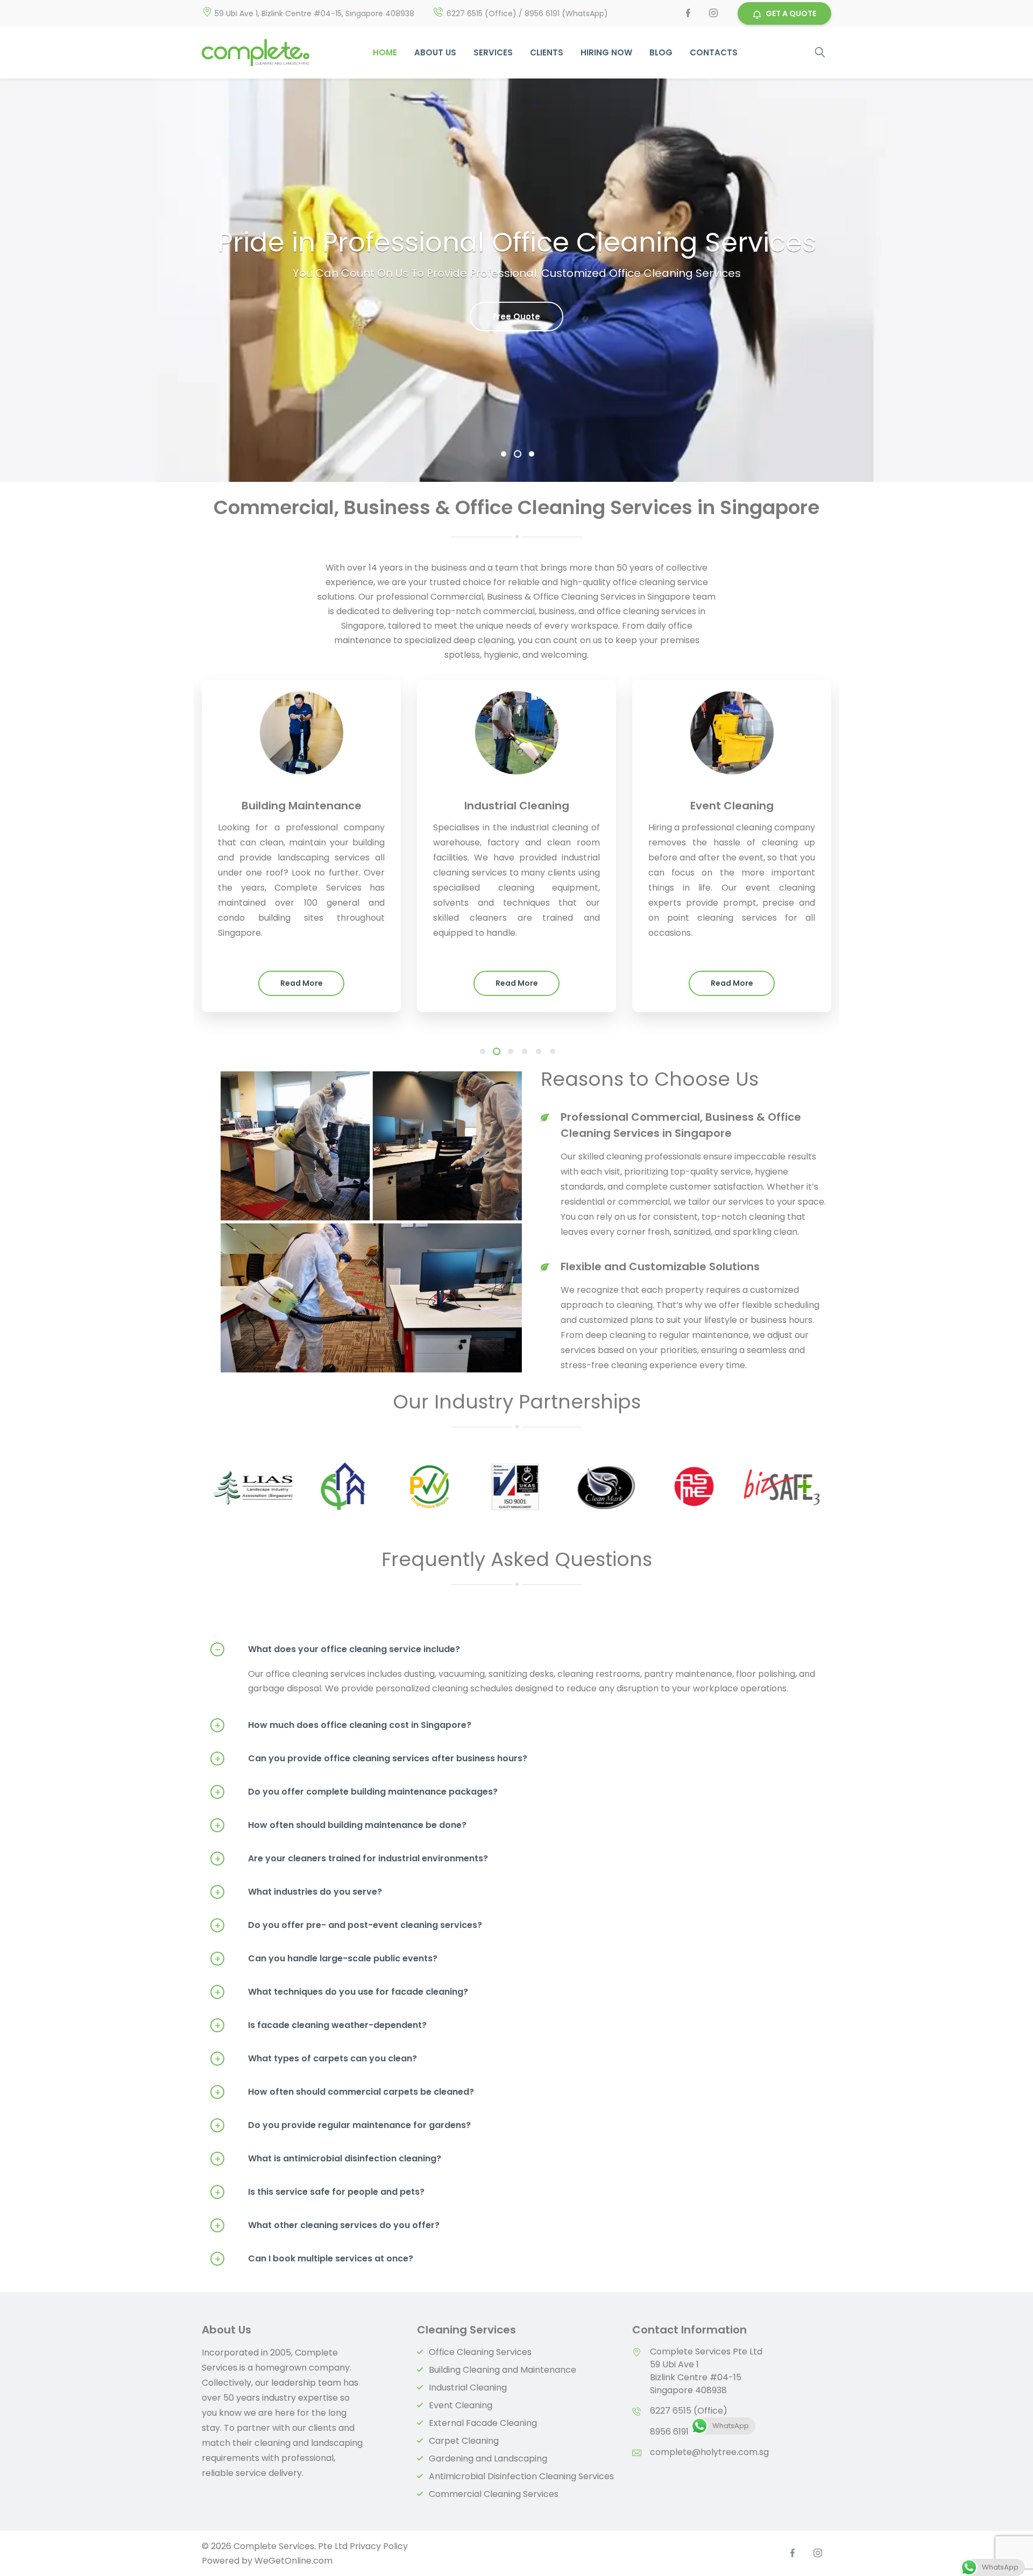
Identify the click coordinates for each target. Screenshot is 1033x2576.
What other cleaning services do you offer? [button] (327, 2225)
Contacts (714, 52)
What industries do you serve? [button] (298, 1892)
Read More (302, 983)
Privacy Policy (379, 2546)
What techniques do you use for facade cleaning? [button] (341, 1992)
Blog (661, 52)
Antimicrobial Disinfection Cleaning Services (521, 2476)
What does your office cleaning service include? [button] (338, 1649)
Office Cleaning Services (480, 2352)
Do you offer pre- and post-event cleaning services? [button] (348, 1925)
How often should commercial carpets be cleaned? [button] (344, 2092)
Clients (547, 52)
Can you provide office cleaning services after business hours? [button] (371, 1759)
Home (385, 52)
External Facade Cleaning (483, 2423)
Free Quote (516, 316)
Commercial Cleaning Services (494, 2494)
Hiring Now (606, 52)
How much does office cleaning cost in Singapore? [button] (343, 1725)
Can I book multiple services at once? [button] (314, 2259)
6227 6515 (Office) (689, 2411)
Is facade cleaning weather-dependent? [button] (321, 2025)
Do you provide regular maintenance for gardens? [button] (343, 2125)
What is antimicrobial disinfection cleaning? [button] (328, 2159)
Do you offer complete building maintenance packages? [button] (356, 1792)
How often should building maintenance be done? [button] (341, 1825)
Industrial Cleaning (468, 2388)
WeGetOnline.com (293, 2561)
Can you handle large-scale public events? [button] (326, 1959)
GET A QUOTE (791, 13)
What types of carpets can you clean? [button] (316, 2059)
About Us (435, 52)
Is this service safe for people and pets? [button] (320, 2192)
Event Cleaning (461, 2405)
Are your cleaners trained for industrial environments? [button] (351, 1859)
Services (493, 52)
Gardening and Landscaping (488, 2458)
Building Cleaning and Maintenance (503, 2370)
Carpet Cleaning (464, 2441)
